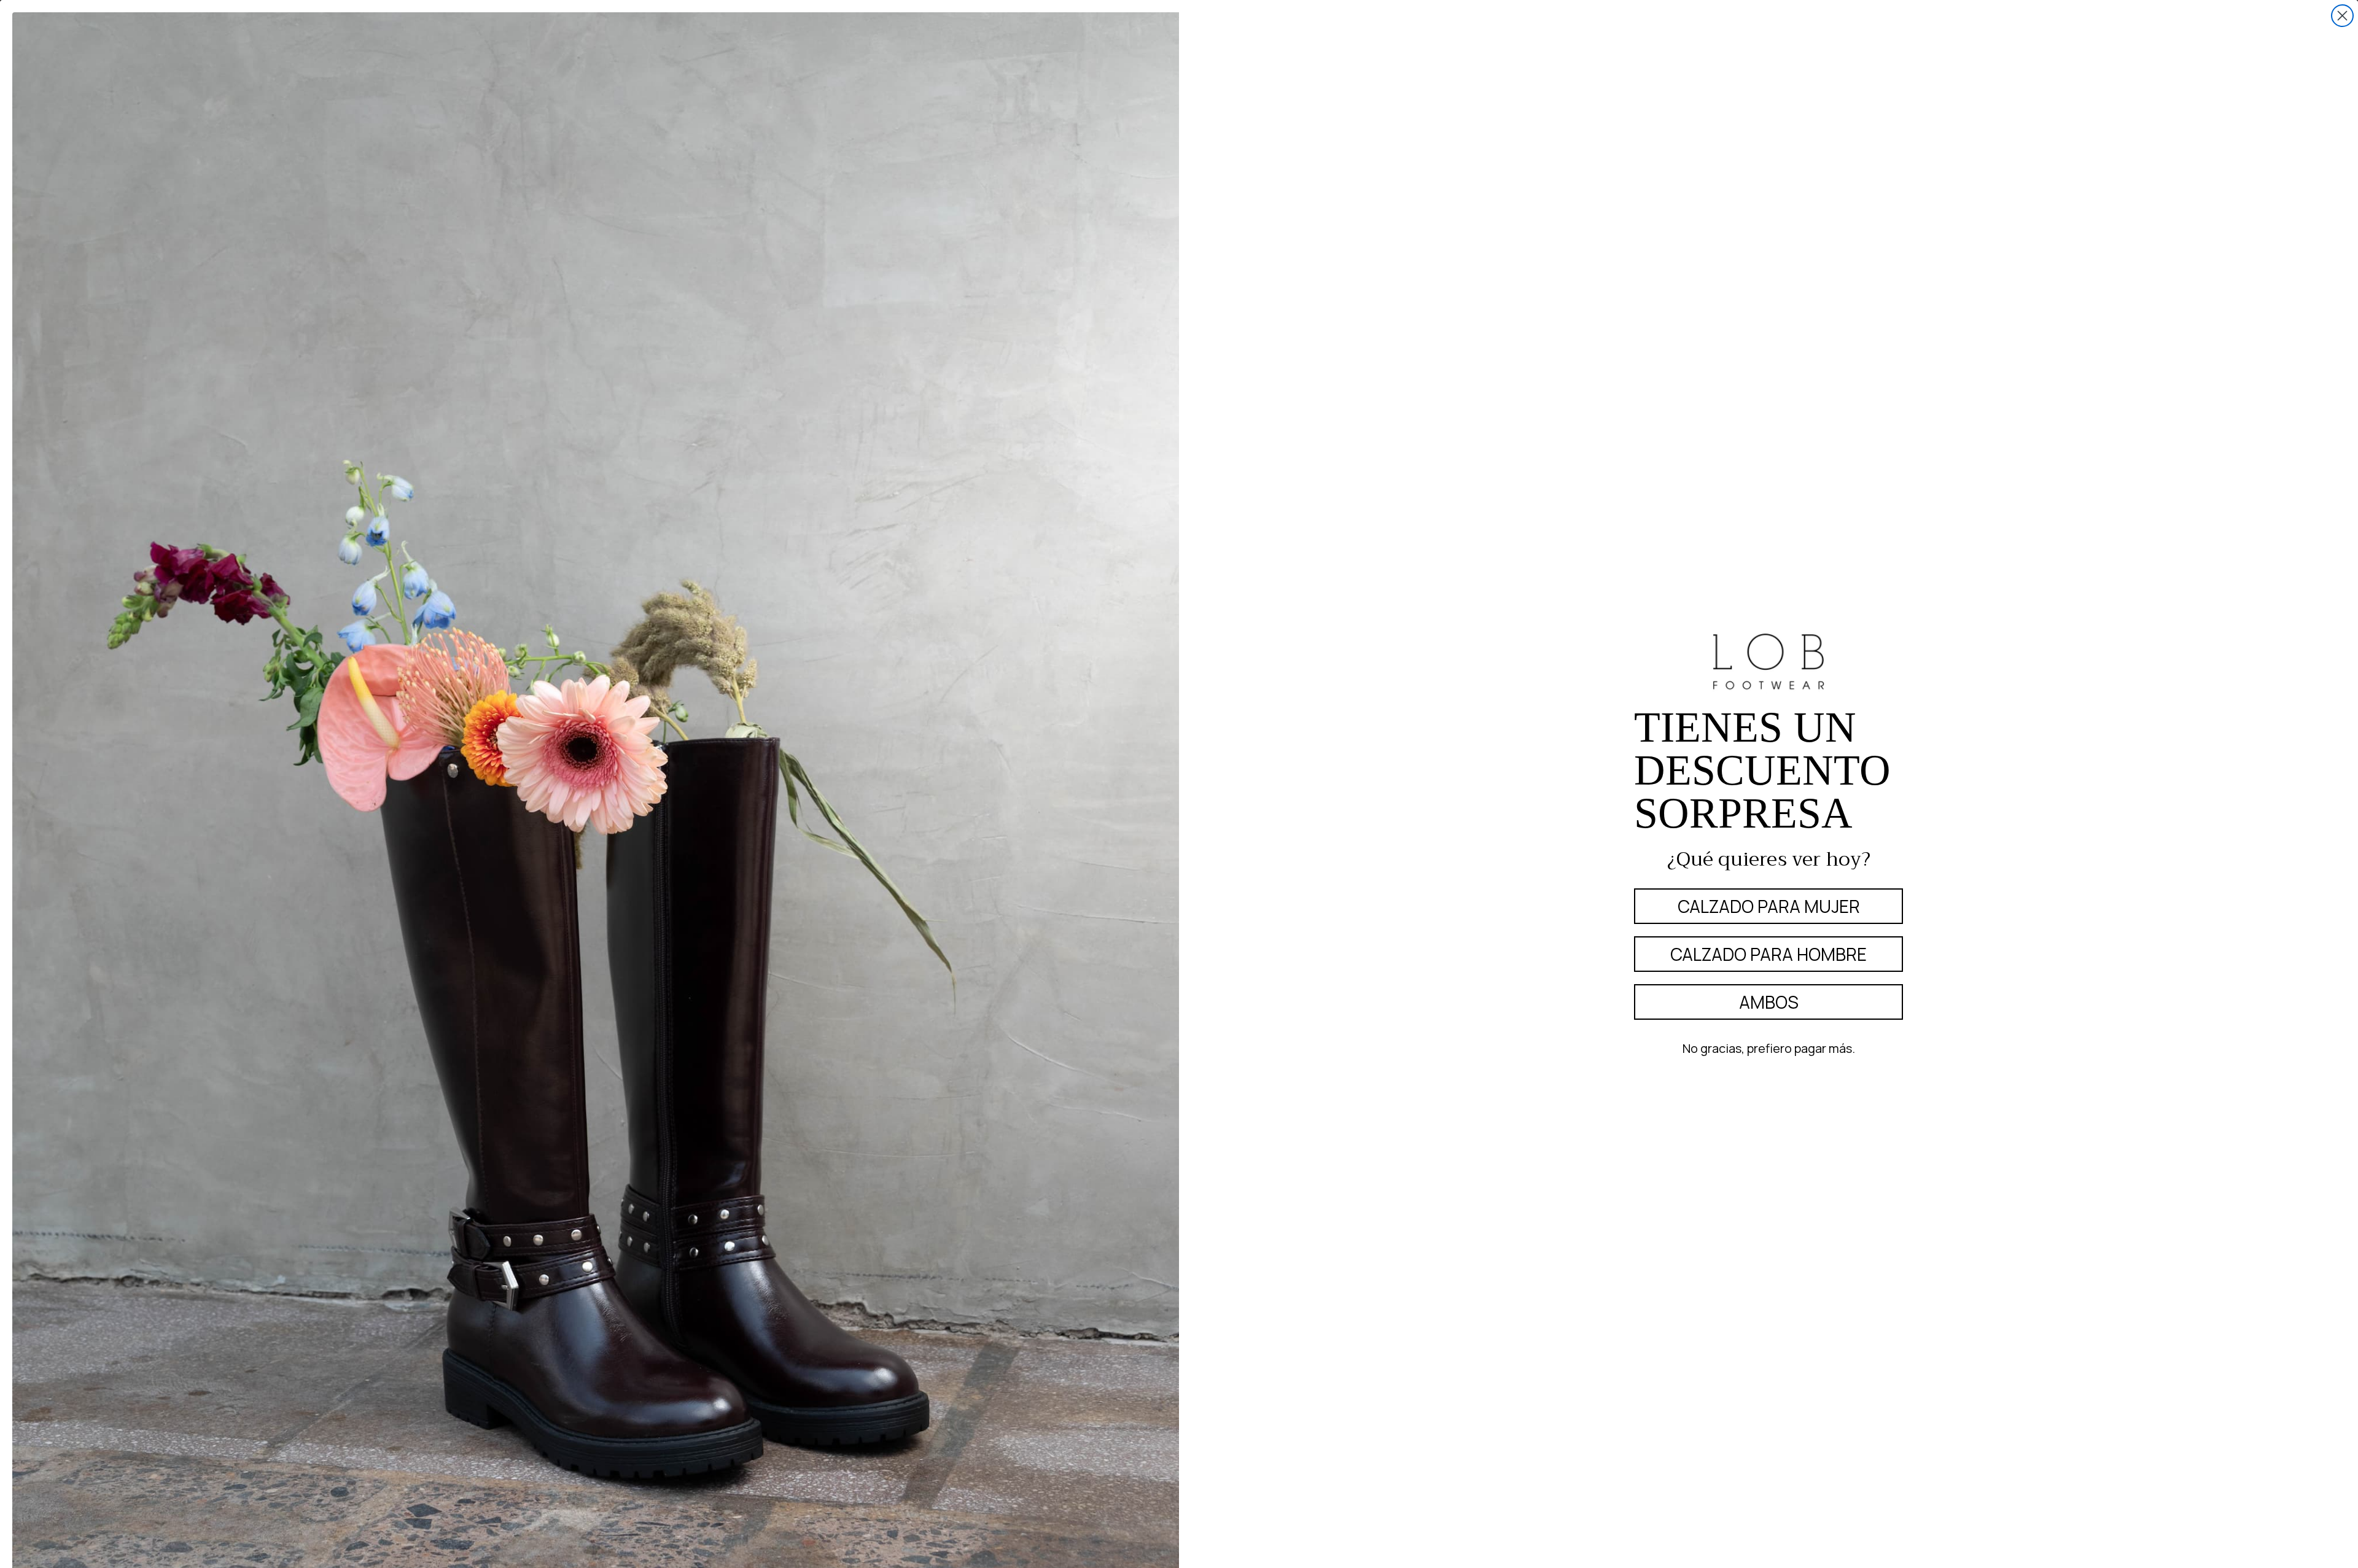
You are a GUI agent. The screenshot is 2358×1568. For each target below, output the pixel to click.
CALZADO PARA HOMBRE (1768, 954)
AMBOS (1769, 1002)
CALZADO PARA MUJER (1769, 906)
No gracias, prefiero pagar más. (1769, 1048)
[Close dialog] (2342, 16)
